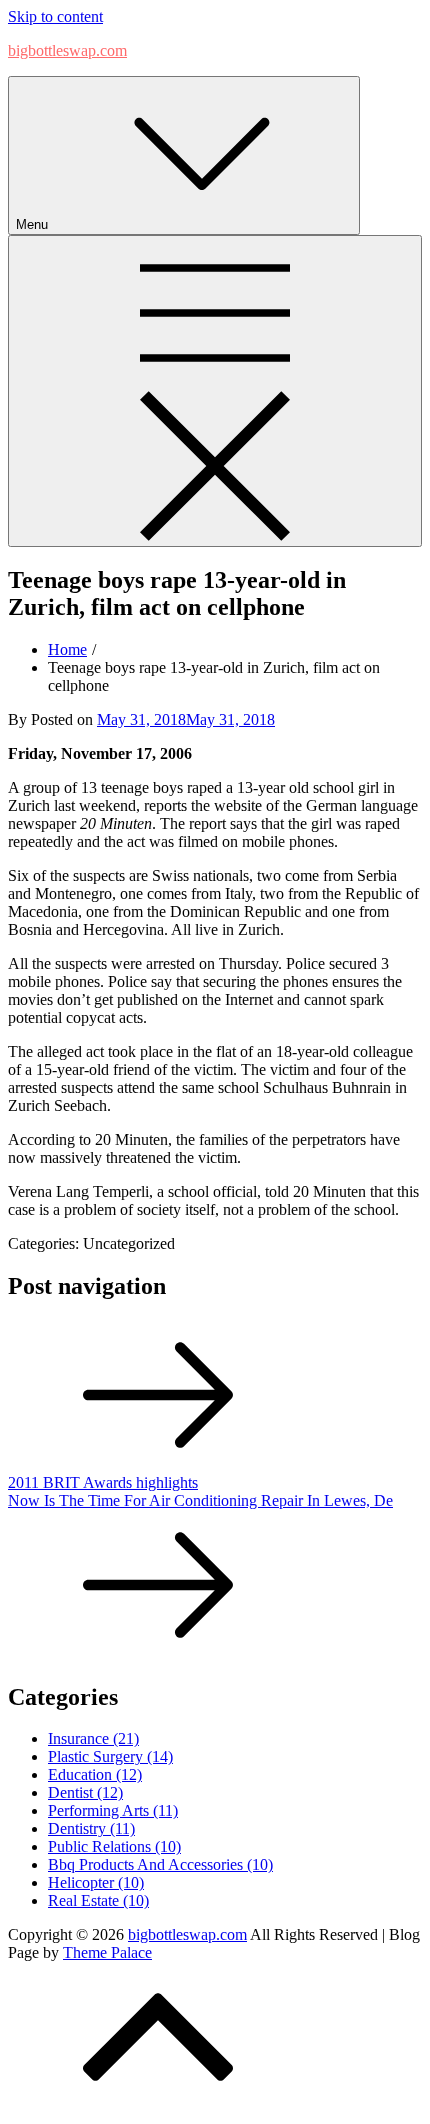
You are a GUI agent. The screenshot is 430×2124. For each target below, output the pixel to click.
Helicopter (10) (96, 1882)
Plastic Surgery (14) (110, 1756)
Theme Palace (107, 1952)
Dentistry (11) (91, 1828)
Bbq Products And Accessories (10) (160, 1864)
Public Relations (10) (114, 1846)
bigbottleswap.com (67, 50)
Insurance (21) (93, 1738)
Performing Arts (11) (113, 1810)
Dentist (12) (85, 1792)
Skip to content (55, 16)
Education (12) (95, 1774)
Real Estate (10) (98, 1900)
